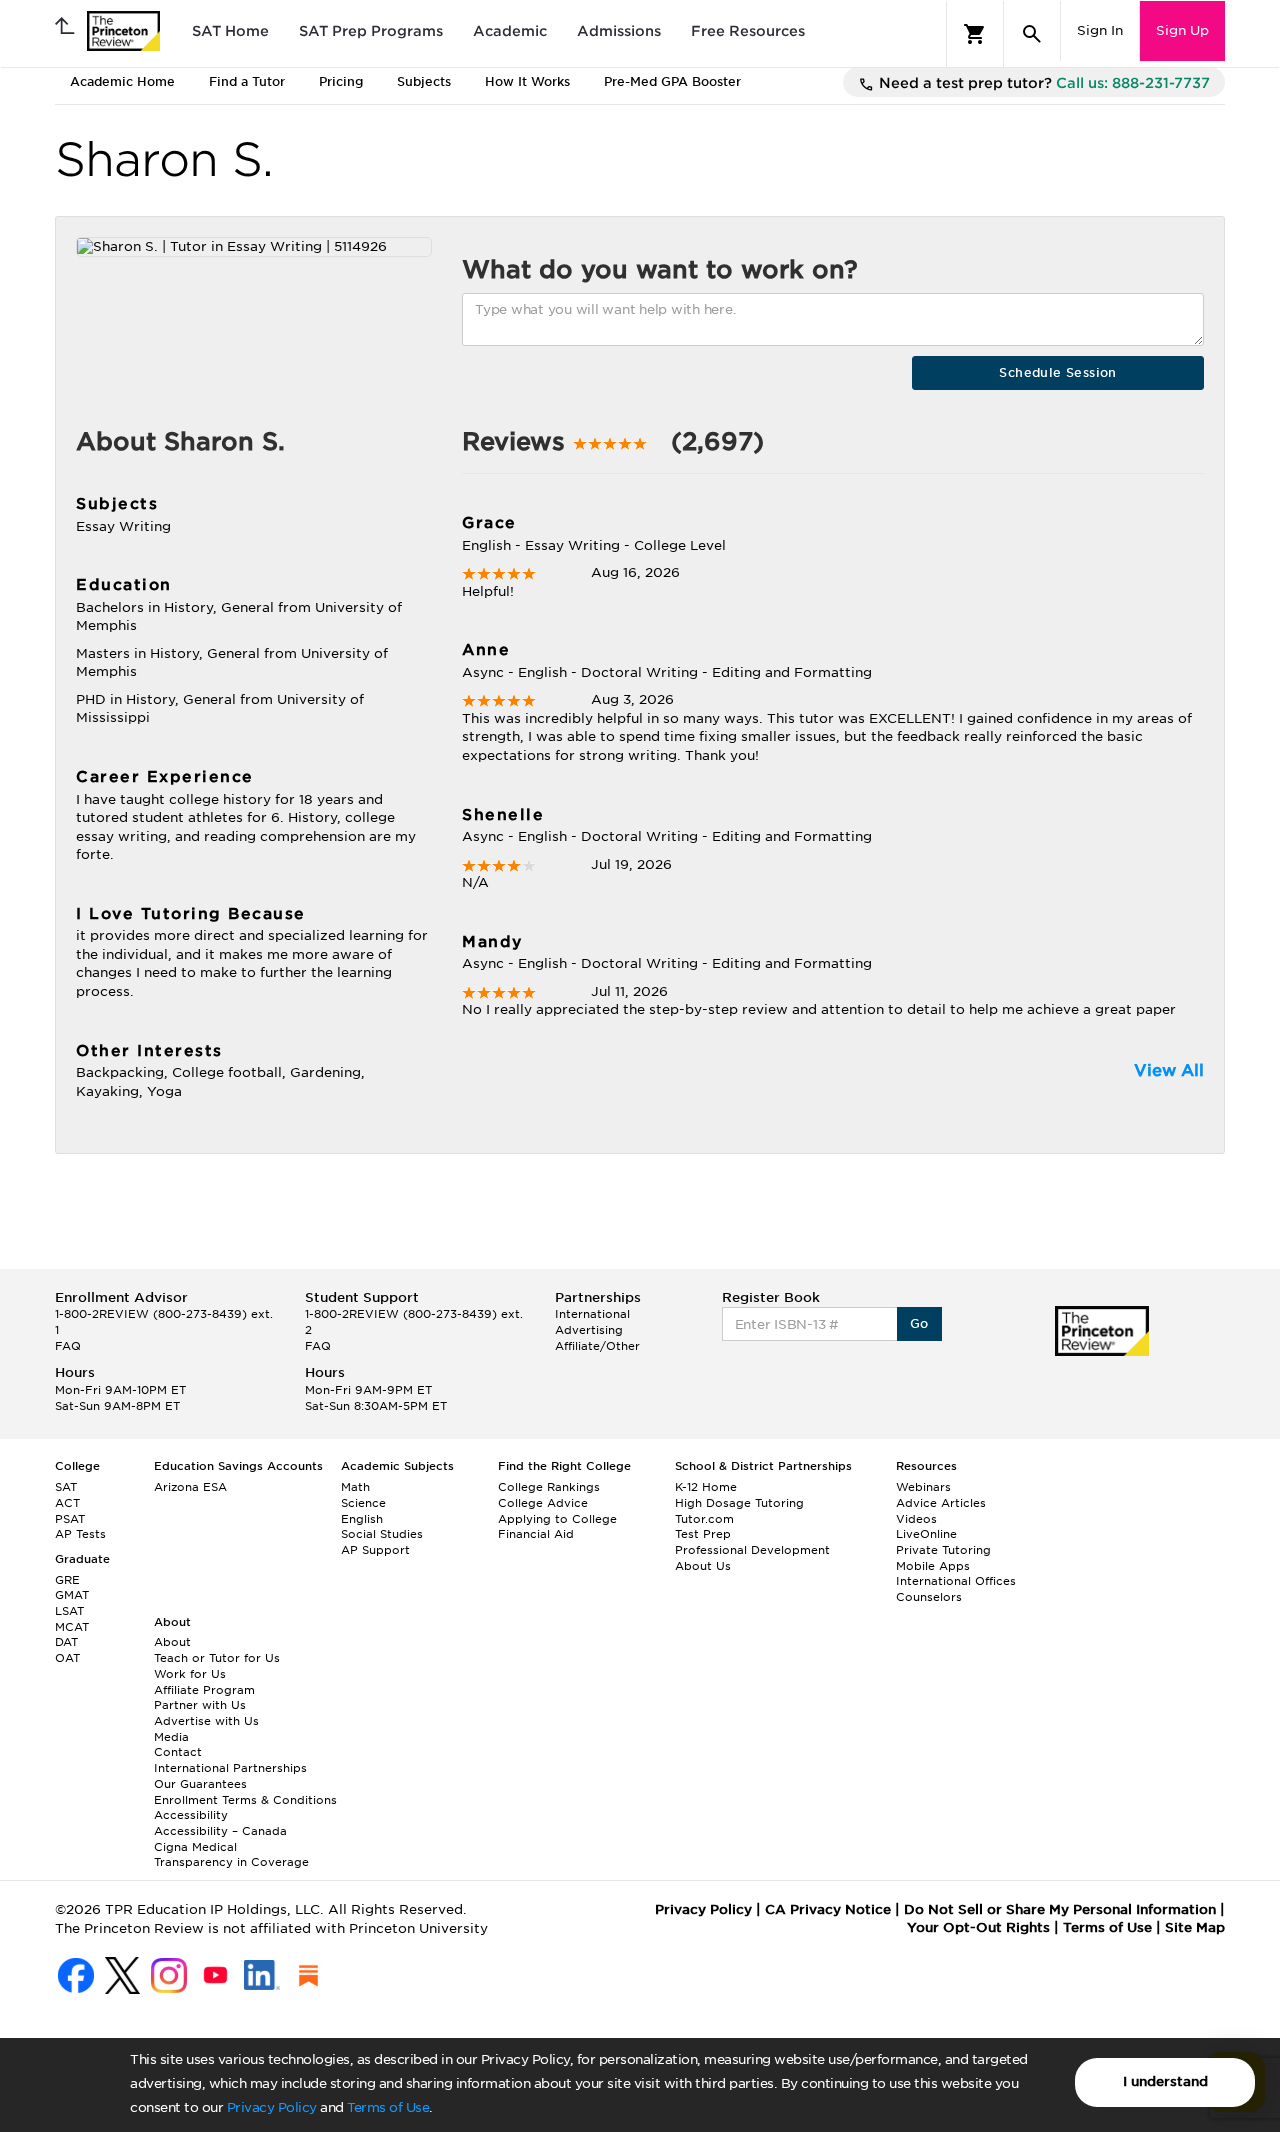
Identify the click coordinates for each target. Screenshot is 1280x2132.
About (172, 1642)
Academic (510, 31)
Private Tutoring (943, 1550)
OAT (67, 1658)
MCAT (72, 1627)
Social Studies (382, 1534)
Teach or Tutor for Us (217, 1658)
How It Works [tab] (527, 81)
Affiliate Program (204, 1690)
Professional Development (752, 1550)
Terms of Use (388, 2107)
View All (1169, 1070)
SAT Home (230, 31)
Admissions (619, 31)
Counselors (929, 1597)
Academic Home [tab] (122, 81)
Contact (178, 1752)
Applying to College (557, 1519)
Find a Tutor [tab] (247, 81)
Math (355, 1487)
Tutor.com (704, 1519)
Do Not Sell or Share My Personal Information (1060, 1909)
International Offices (956, 1581)
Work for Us (190, 1674)
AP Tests (80, 1534)
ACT (67, 1503)
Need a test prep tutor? (1042, 83)
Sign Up (1182, 30)
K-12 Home (706, 1487)
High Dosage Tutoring (739, 1503)
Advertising (589, 1330)
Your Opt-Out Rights (978, 1927)
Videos (916, 1519)
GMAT (72, 1595)
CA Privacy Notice (828, 1909)
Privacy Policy (272, 2107)
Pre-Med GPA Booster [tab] (672, 81)
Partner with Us (200, 1705)
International (592, 1314)
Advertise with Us (206, 1721)
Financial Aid (536, 1534)
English (362, 1519)
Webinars (923, 1487)
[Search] (1032, 34)
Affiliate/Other (597, 1346)
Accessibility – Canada (220, 1831)
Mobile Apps (933, 1566)
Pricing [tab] (341, 81)
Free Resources (748, 31)
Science (363, 1503)
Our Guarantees (200, 1784)
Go (919, 1323)
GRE (67, 1580)
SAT (66, 1487)
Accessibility (191, 1815)
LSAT (69, 1611)
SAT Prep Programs (371, 31)
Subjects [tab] (424, 81)
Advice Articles (941, 1503)
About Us (703, 1566)
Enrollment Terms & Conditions (245, 1800)
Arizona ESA (190, 1487)
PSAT (70, 1519)
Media (171, 1737)
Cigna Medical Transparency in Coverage (231, 1855)
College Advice (543, 1503)
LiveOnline (926, 1534)
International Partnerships (230, 1768)
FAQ (68, 1346)
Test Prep (703, 1534)
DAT (66, 1642)
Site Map (1195, 1927)
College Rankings (549, 1487)
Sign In (1100, 30)
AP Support (375, 1550)
